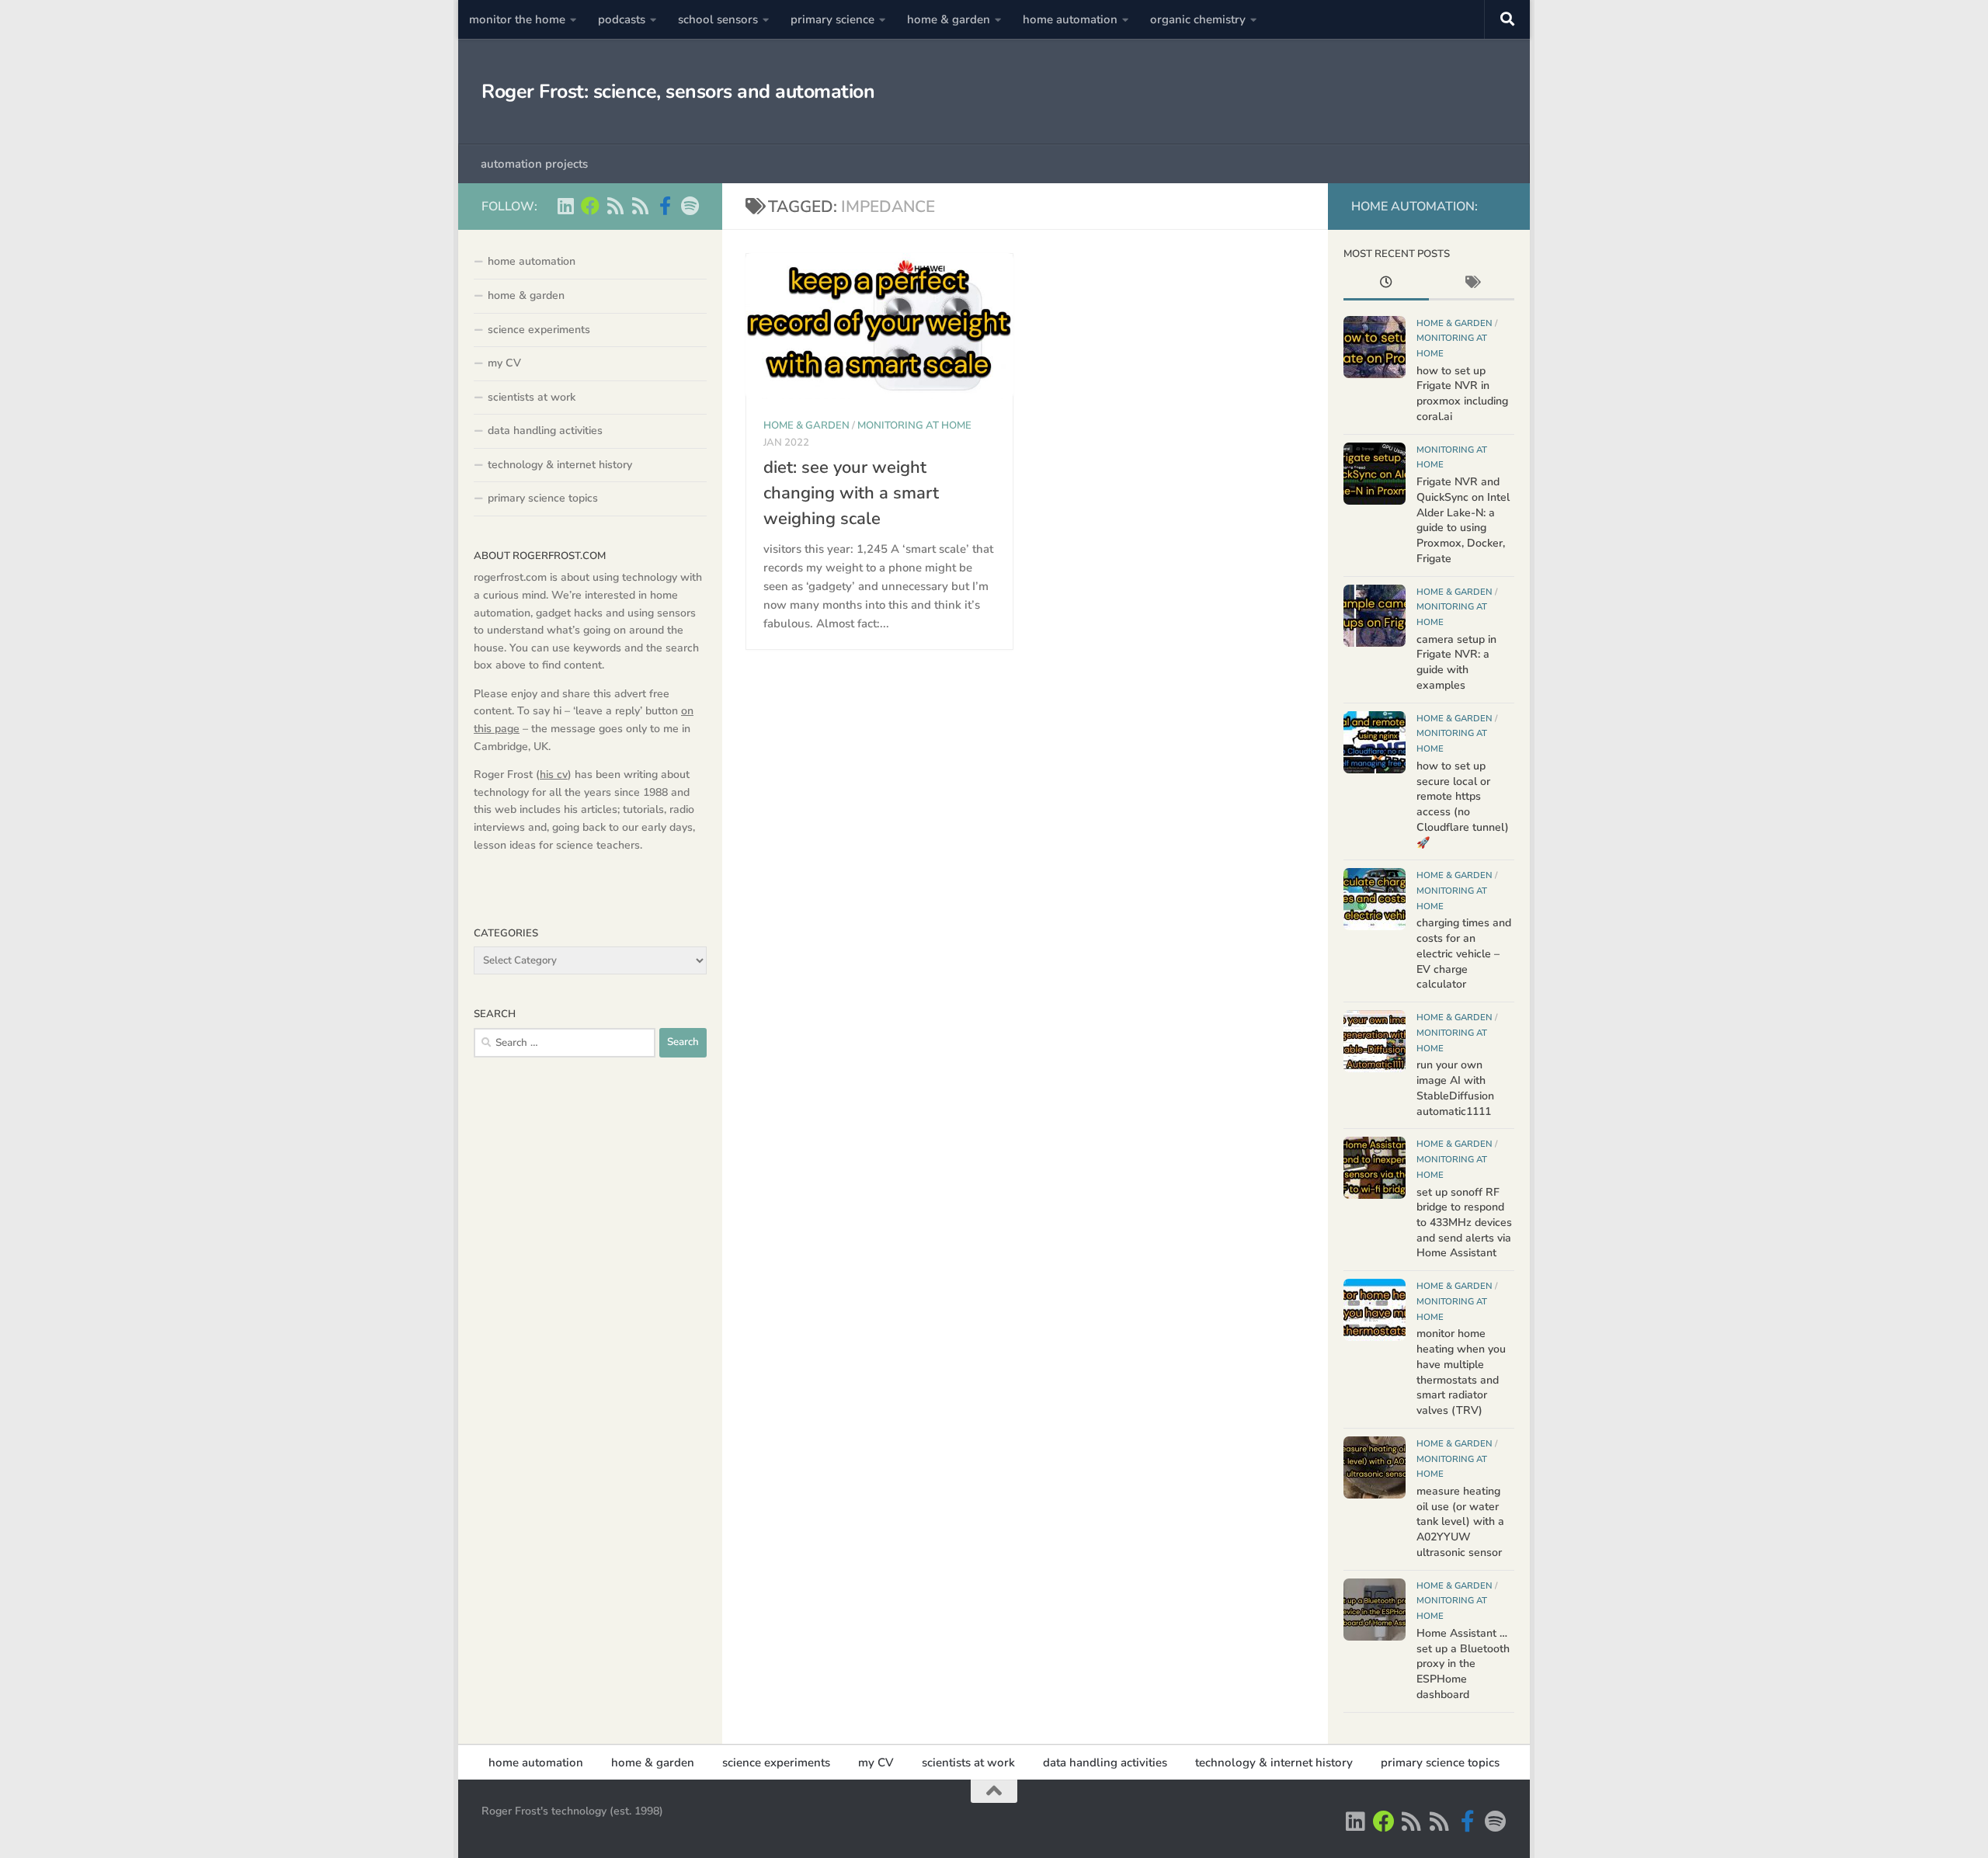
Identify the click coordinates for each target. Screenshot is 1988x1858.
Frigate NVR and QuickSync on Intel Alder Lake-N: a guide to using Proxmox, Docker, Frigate (1463, 520)
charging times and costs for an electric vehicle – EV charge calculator (1464, 953)
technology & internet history (560, 465)
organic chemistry (1198, 19)
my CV (504, 363)
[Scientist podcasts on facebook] (665, 206)
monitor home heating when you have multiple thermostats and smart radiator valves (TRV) (1461, 1372)
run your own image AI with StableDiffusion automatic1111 (1455, 1088)
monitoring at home (914, 425)
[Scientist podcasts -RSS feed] (615, 206)
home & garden (949, 19)
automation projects (534, 164)
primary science (832, 19)
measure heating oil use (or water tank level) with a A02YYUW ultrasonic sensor (1460, 1522)
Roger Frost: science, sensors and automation (678, 92)
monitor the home (517, 19)
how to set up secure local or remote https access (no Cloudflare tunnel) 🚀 (1463, 804)
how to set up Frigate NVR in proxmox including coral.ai (1462, 394)
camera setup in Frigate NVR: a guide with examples (1456, 662)
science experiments (539, 330)
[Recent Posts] (1386, 284)
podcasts (622, 19)
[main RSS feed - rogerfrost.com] (640, 206)
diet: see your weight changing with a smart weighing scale (851, 493)
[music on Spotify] (690, 206)
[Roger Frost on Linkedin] (565, 206)
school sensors (718, 19)
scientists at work (532, 397)
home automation (1070, 19)
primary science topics (543, 498)
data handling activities (545, 431)
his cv (554, 774)
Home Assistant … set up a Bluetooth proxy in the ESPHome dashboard (1463, 1664)
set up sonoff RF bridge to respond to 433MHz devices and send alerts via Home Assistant (1464, 1223)
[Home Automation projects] (590, 206)
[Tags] (1472, 284)
